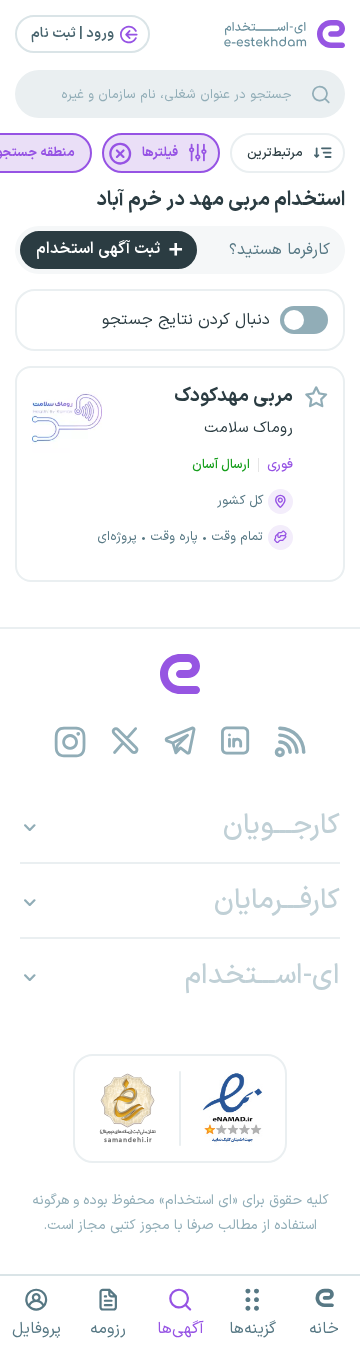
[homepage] (180, 674)
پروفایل (36, 1329)
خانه (324, 1329)
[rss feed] (290, 741)
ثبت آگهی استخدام (100, 249)
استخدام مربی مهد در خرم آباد (220, 200)
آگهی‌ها (180, 1329)
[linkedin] (235, 741)
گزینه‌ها (252, 1329)
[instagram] (70, 741)
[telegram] (180, 741)
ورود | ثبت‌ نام (74, 33)
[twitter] (125, 741)
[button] (287, 153)
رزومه (108, 1329)
